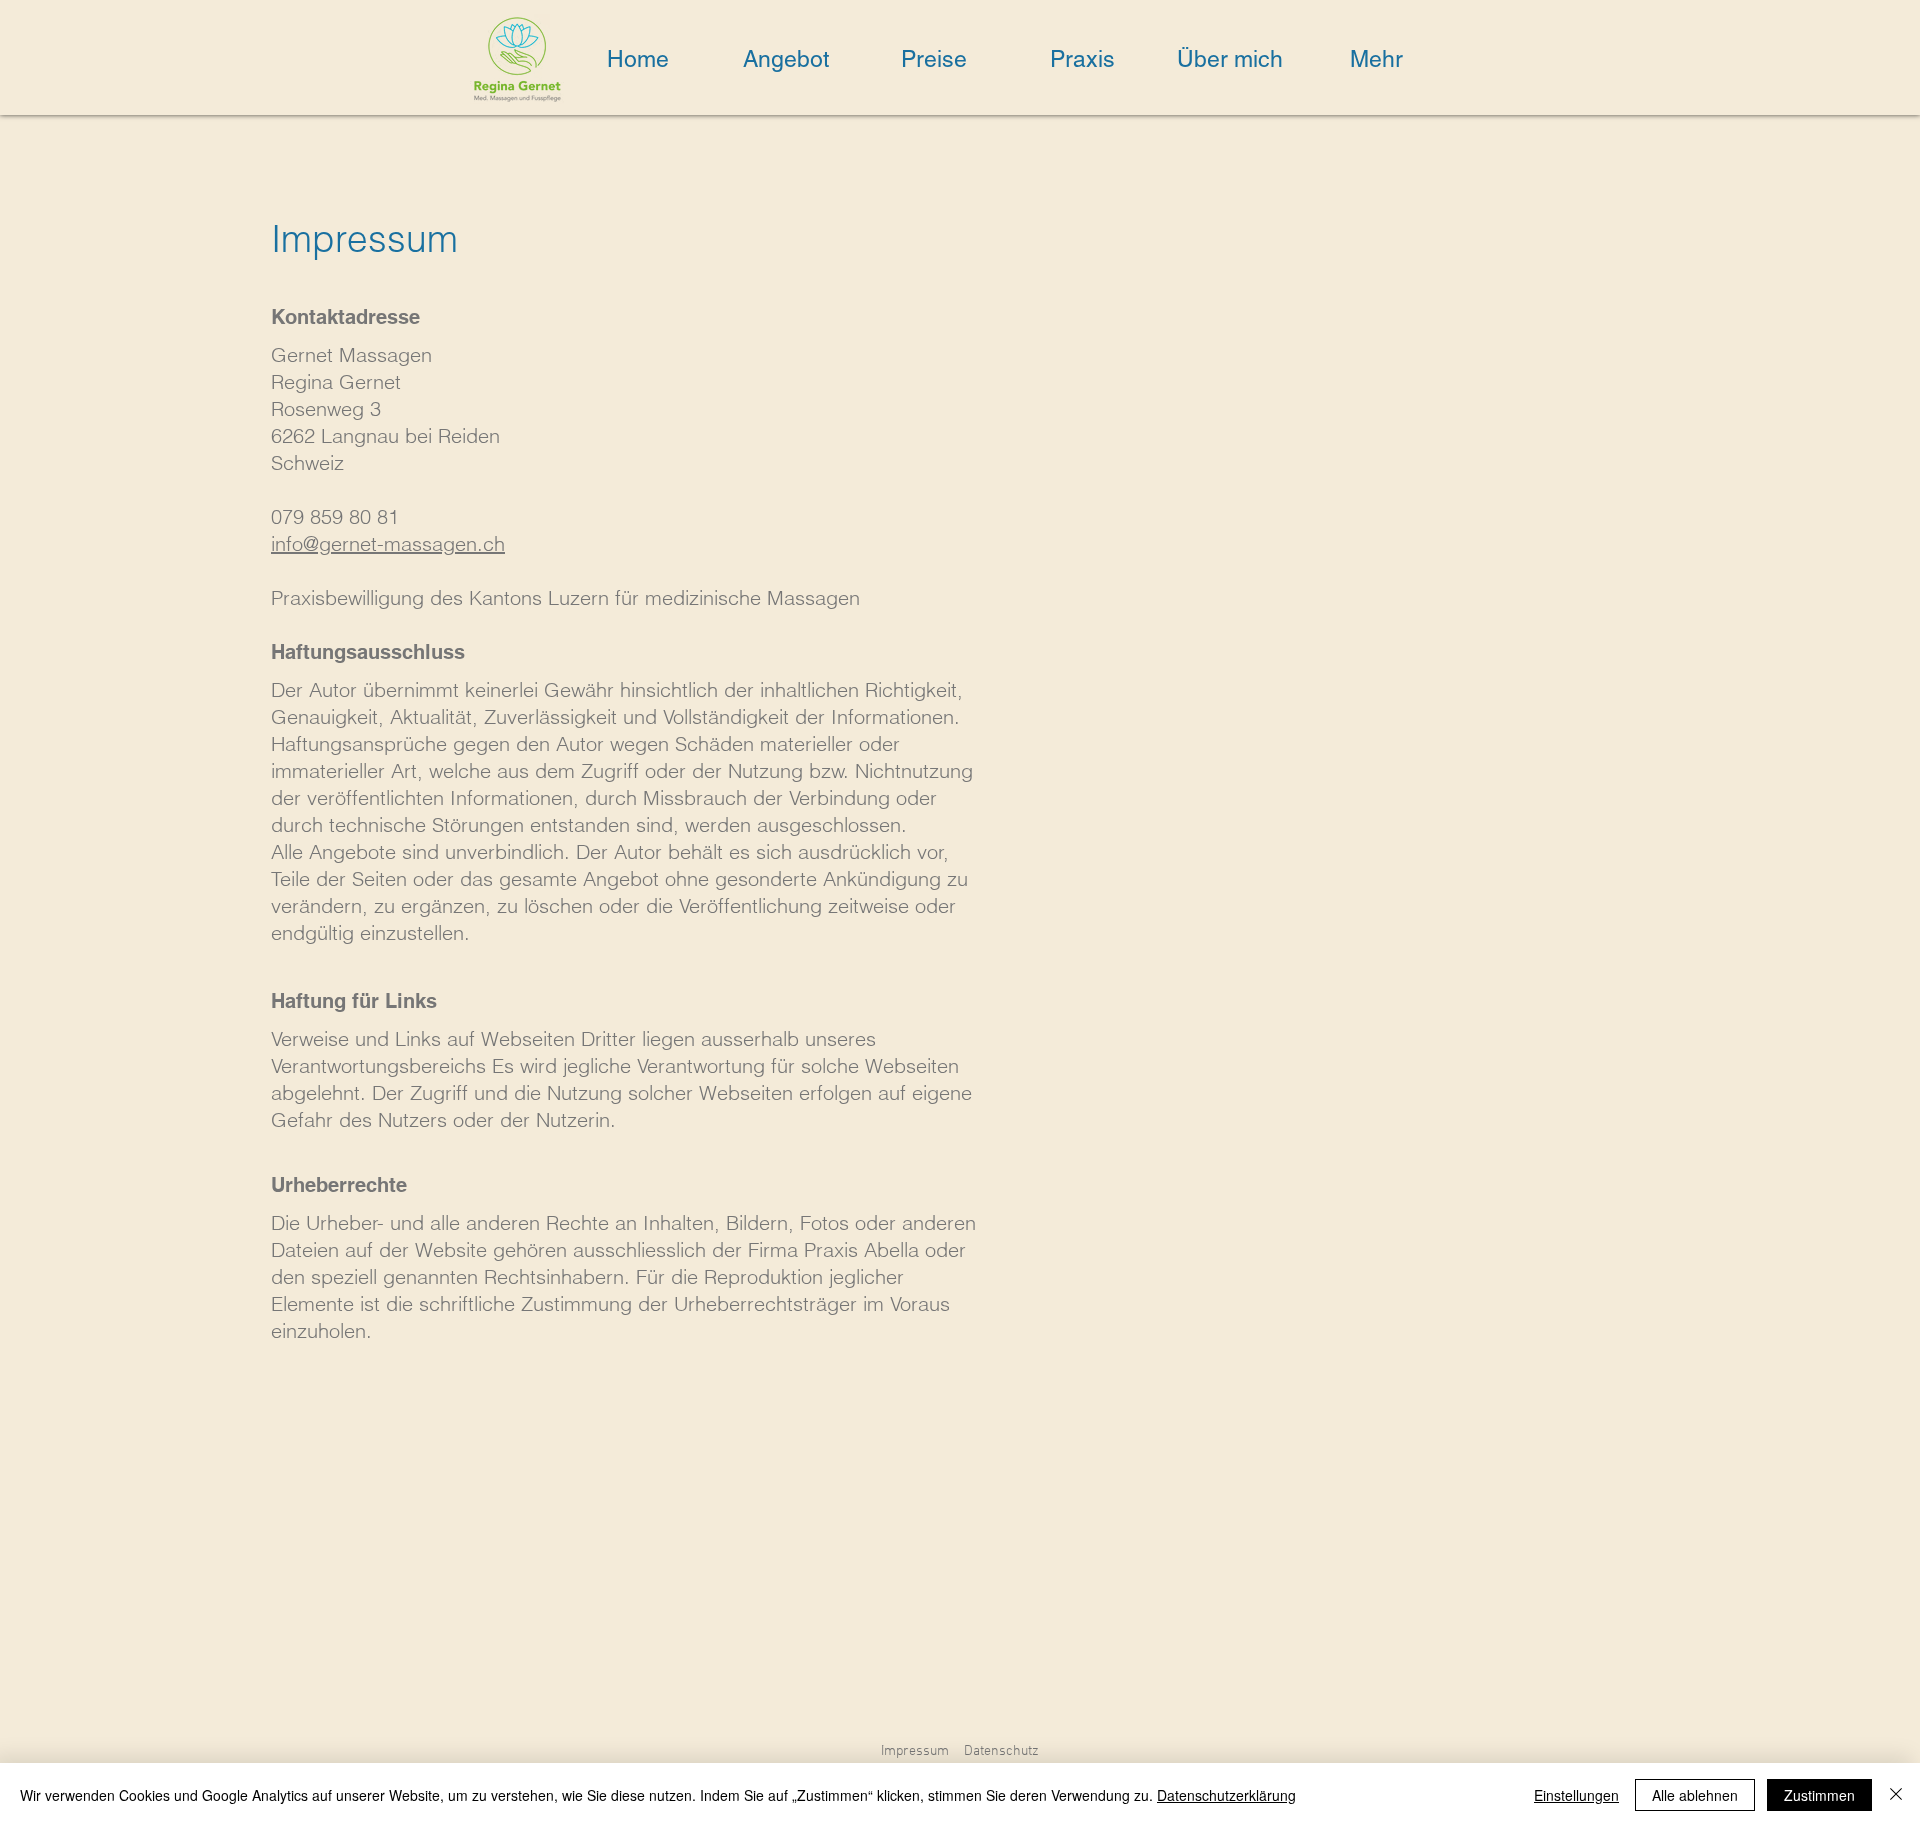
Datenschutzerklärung (1226, 1795)
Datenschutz (1001, 1751)
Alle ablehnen (1695, 1795)
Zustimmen (1819, 1795)
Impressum (915, 1751)
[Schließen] (1896, 1795)
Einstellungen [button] (1576, 1795)
